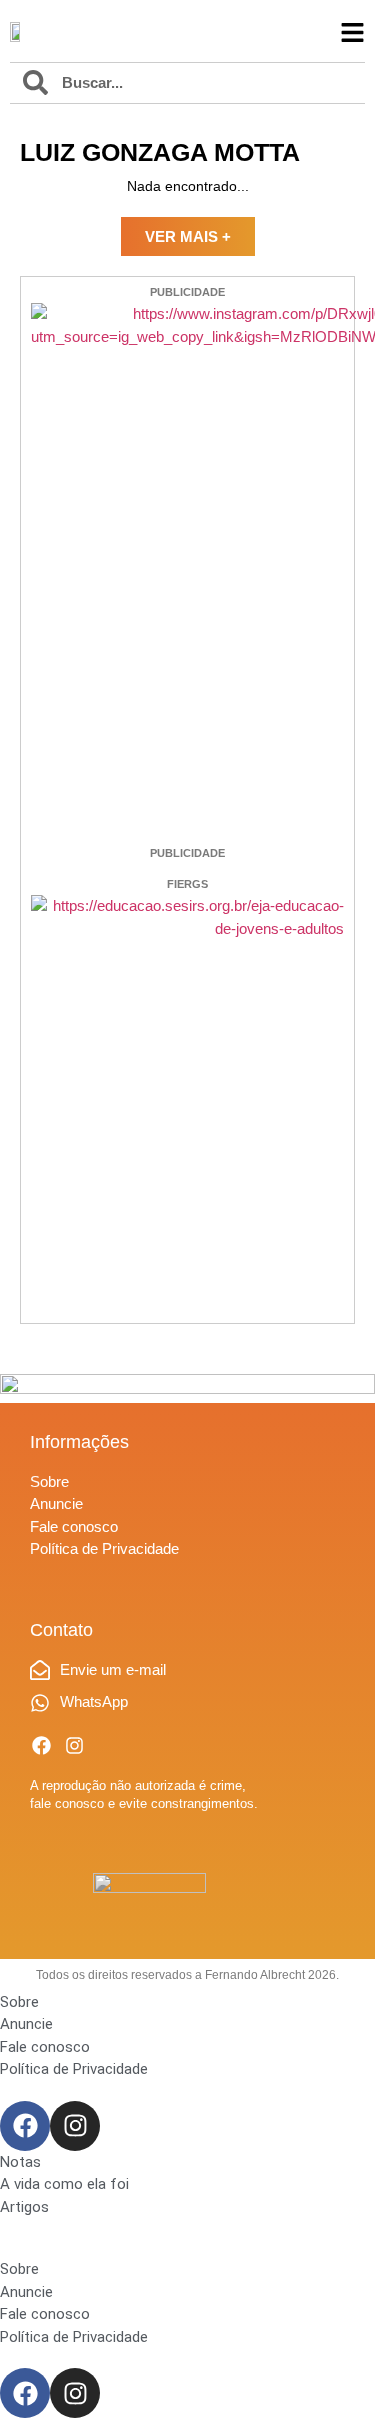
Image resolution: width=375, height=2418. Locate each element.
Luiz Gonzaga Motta (160, 152)
